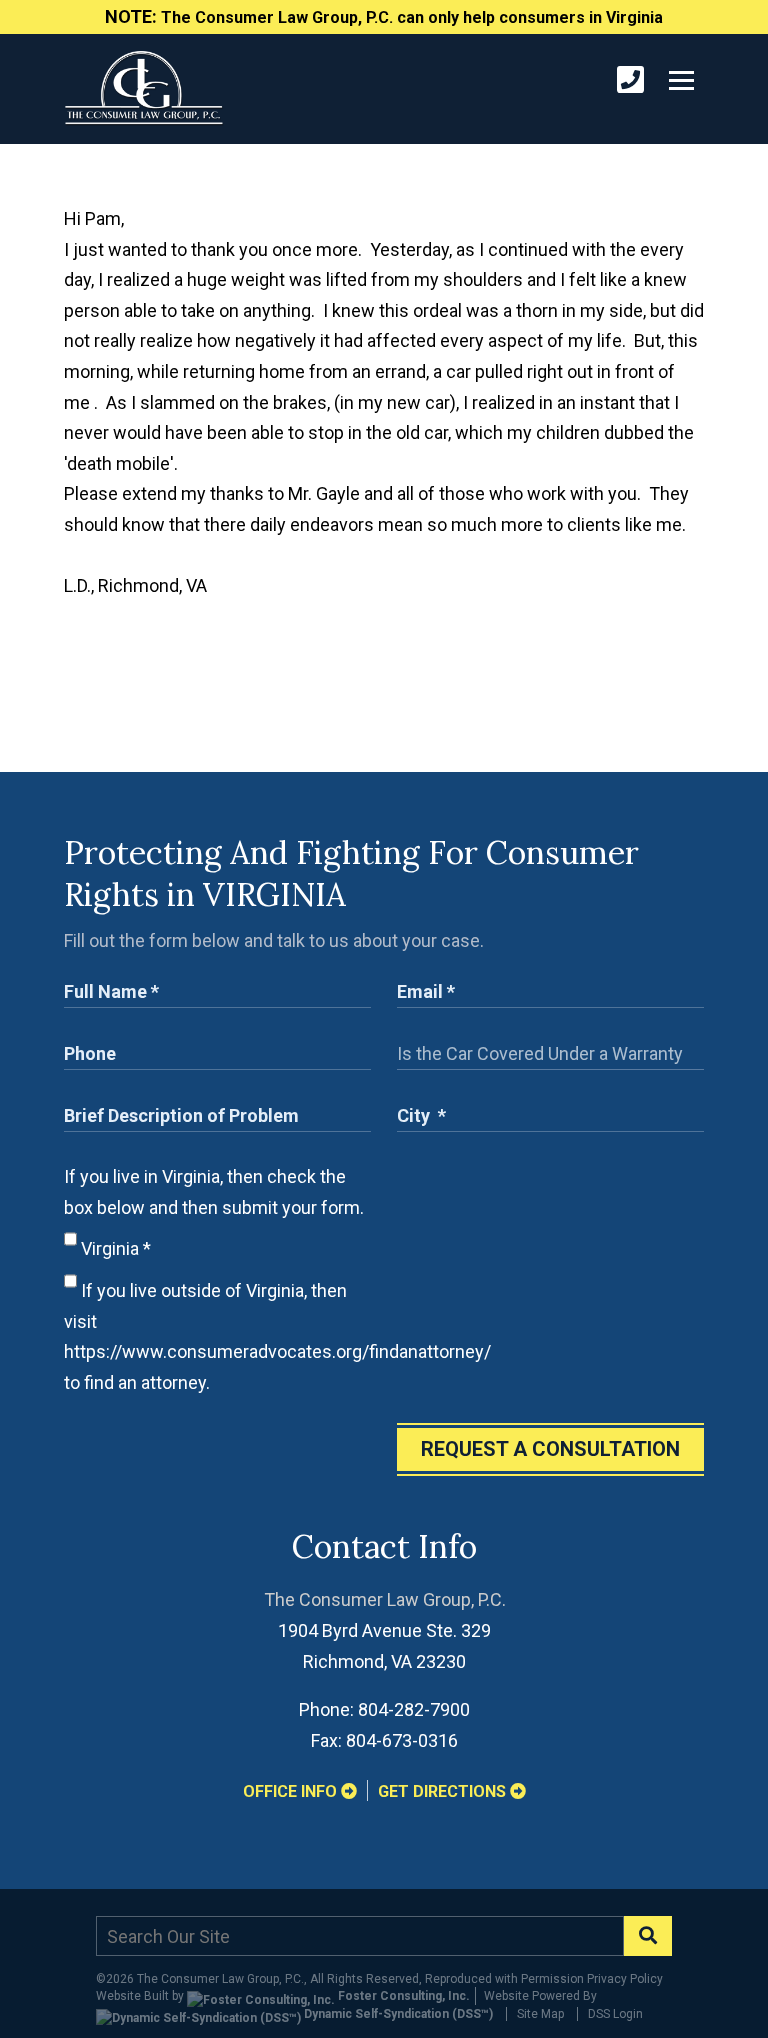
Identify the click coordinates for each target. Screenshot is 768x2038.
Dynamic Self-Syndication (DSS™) (397, 2014)
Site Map (540, 2014)
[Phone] (630, 80)
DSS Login (615, 2014)
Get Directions (444, 1791)
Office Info (292, 1791)
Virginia (114, 1248)
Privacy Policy (625, 1979)
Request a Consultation (550, 1449)
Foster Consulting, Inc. (402, 1996)
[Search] (648, 1936)
